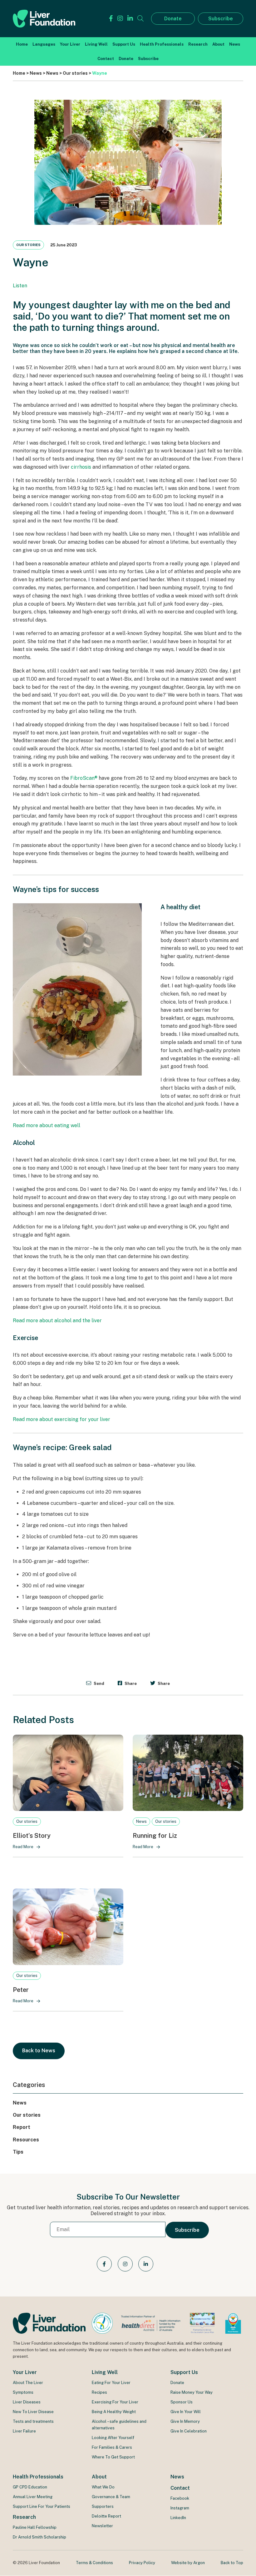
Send (98, 1683)
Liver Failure (24, 2431)
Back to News (39, 2051)
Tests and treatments (33, 2421)
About (218, 44)
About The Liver (28, 2383)
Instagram (180, 2508)
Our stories (28, 245)
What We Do (103, 2487)
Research (198, 44)
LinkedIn (178, 2518)
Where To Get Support (113, 2457)
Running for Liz (155, 1836)
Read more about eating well (47, 1125)
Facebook (180, 2498)
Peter (21, 1990)
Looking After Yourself (113, 2438)
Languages (44, 44)
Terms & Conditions (94, 2563)
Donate (173, 19)
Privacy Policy (142, 2563)
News (235, 44)
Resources (26, 2140)
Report (22, 2127)
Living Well (96, 44)
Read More (23, 1847)
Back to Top (232, 2563)
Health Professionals (162, 44)
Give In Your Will (186, 2412)
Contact (106, 59)
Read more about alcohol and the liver (57, 1321)
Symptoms (23, 2392)
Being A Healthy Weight (114, 2412)
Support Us (124, 44)
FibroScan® (84, 778)
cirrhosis (81, 467)
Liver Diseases (27, 2402)
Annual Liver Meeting (33, 2497)
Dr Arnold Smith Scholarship (39, 2537)
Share (130, 1683)
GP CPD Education (30, 2487)
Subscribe (221, 19)
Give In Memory (185, 2421)
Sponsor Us (182, 2402)
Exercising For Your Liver (115, 2402)
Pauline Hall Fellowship (35, 2527)
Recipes (99, 2392)
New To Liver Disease (33, 2412)
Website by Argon (188, 2563)
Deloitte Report (106, 2516)
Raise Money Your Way (192, 2392)
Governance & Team (111, 2497)
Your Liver (70, 44)
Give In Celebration (189, 2431)
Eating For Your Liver (111, 2383)
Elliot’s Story (32, 1836)
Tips (18, 2152)
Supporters (103, 2506)
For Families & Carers (112, 2447)
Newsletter (102, 2526)
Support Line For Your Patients (42, 2506)
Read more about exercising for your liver (62, 1419)
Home (22, 44)
